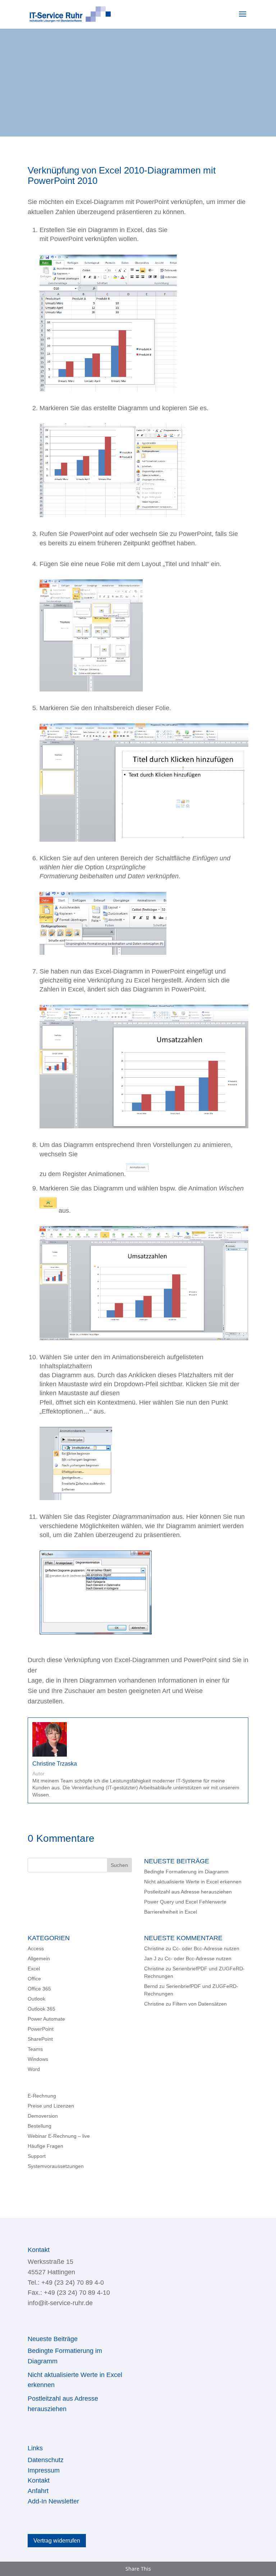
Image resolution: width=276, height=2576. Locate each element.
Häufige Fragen (45, 2146)
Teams (35, 2049)
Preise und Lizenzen (51, 2106)
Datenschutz (46, 2460)
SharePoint (40, 2039)
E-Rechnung (42, 2096)
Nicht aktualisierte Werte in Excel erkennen (193, 1882)
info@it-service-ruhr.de (60, 2303)
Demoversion (43, 2116)
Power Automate (46, 2019)
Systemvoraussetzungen (56, 2166)
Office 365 (39, 1989)
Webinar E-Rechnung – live (59, 2136)
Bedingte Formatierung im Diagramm (186, 1872)
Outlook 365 (42, 2009)
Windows (38, 2059)
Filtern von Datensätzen (200, 2004)
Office (34, 1979)
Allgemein (39, 1958)
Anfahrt (38, 2491)
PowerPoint (41, 2029)
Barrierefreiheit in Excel (171, 1912)
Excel (34, 1969)
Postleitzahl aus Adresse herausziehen (189, 1892)
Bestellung (40, 2126)
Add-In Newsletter (53, 2501)
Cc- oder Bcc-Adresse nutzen (206, 1948)
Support (37, 2156)
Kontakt (39, 2480)
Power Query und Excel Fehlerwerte (185, 1902)
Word (34, 2069)
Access (36, 1948)
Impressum (44, 2470)
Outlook (36, 1999)
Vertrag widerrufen (57, 2541)
